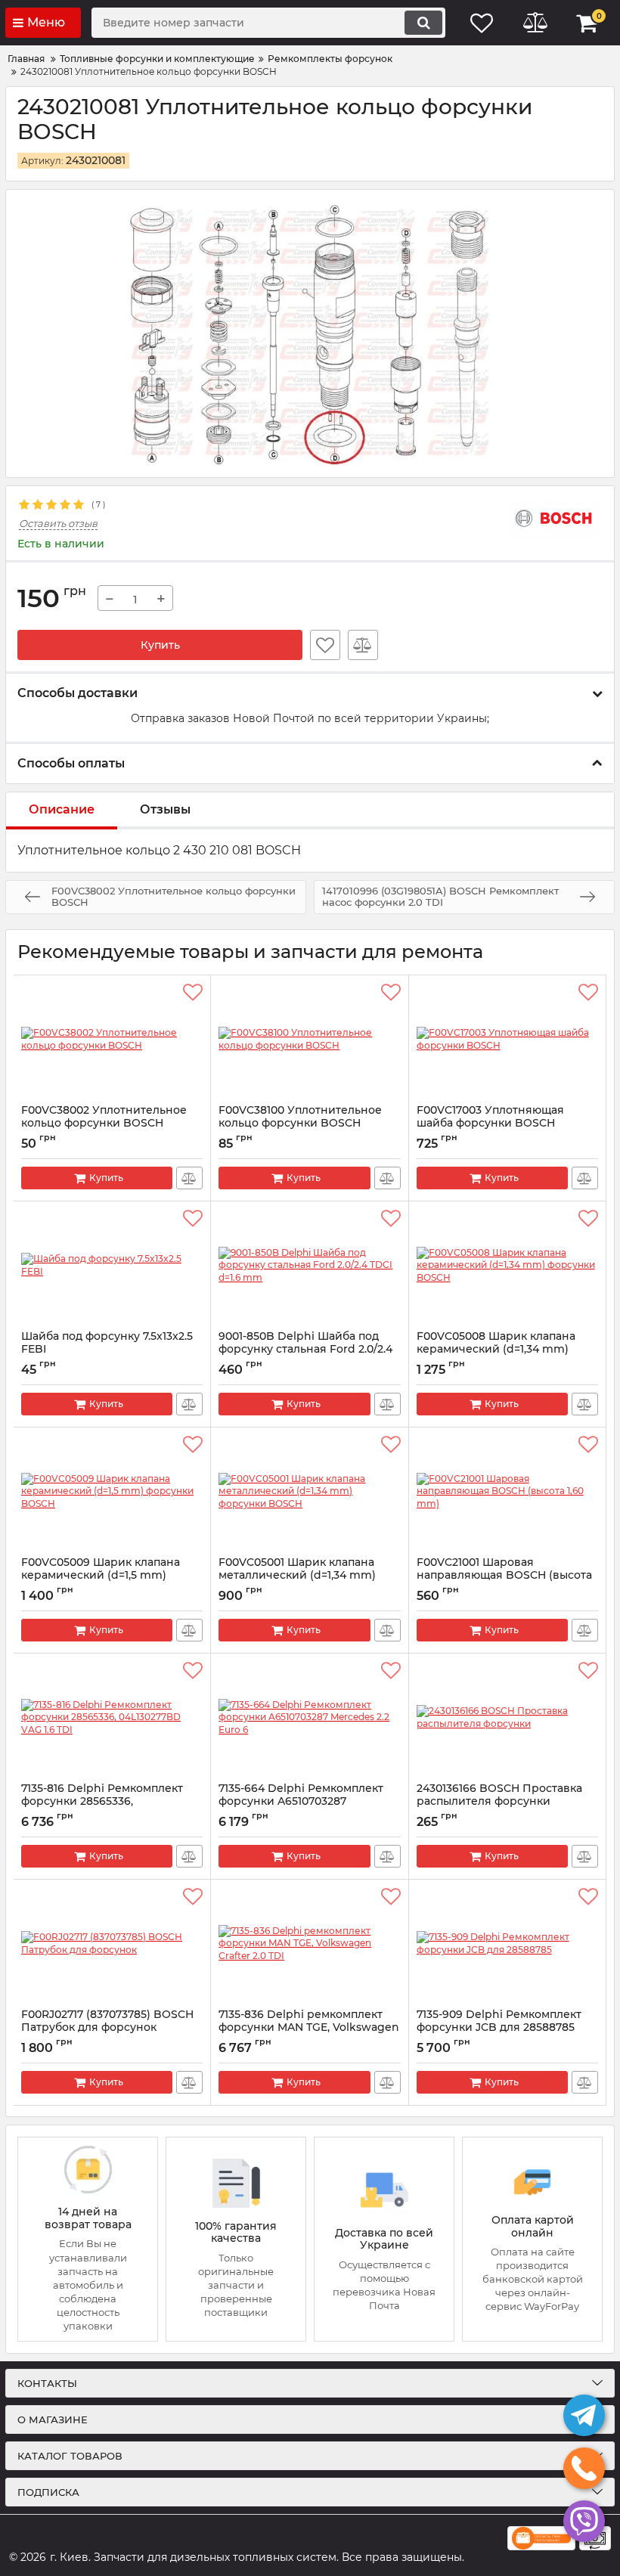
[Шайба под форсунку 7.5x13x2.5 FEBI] (112, 1266)
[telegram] (584, 2415)
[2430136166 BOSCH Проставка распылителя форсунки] (507, 1718)
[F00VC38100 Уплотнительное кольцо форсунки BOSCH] (309, 1040)
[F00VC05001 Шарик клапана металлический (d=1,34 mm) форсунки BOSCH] (309, 1492)
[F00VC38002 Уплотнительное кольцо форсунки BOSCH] (112, 1040)
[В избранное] (325, 645)
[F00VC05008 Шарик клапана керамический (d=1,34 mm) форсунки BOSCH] (507, 1266)
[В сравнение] (363, 645)
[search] (423, 23)
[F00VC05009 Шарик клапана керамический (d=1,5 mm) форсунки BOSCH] (112, 1492)
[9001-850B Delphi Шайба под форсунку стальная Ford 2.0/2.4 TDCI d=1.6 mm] (309, 1266)
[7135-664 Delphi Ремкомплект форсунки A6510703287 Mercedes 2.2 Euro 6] (309, 1718)
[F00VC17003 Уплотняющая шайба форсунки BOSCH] (507, 1040)
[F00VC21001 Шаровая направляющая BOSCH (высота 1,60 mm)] (507, 1492)
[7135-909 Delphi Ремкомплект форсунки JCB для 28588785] (507, 1944)
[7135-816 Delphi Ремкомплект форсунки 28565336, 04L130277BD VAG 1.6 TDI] (112, 1718)
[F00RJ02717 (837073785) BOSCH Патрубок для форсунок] (112, 1944)
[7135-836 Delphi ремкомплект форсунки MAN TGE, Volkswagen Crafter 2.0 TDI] (309, 1944)
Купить (160, 645)
